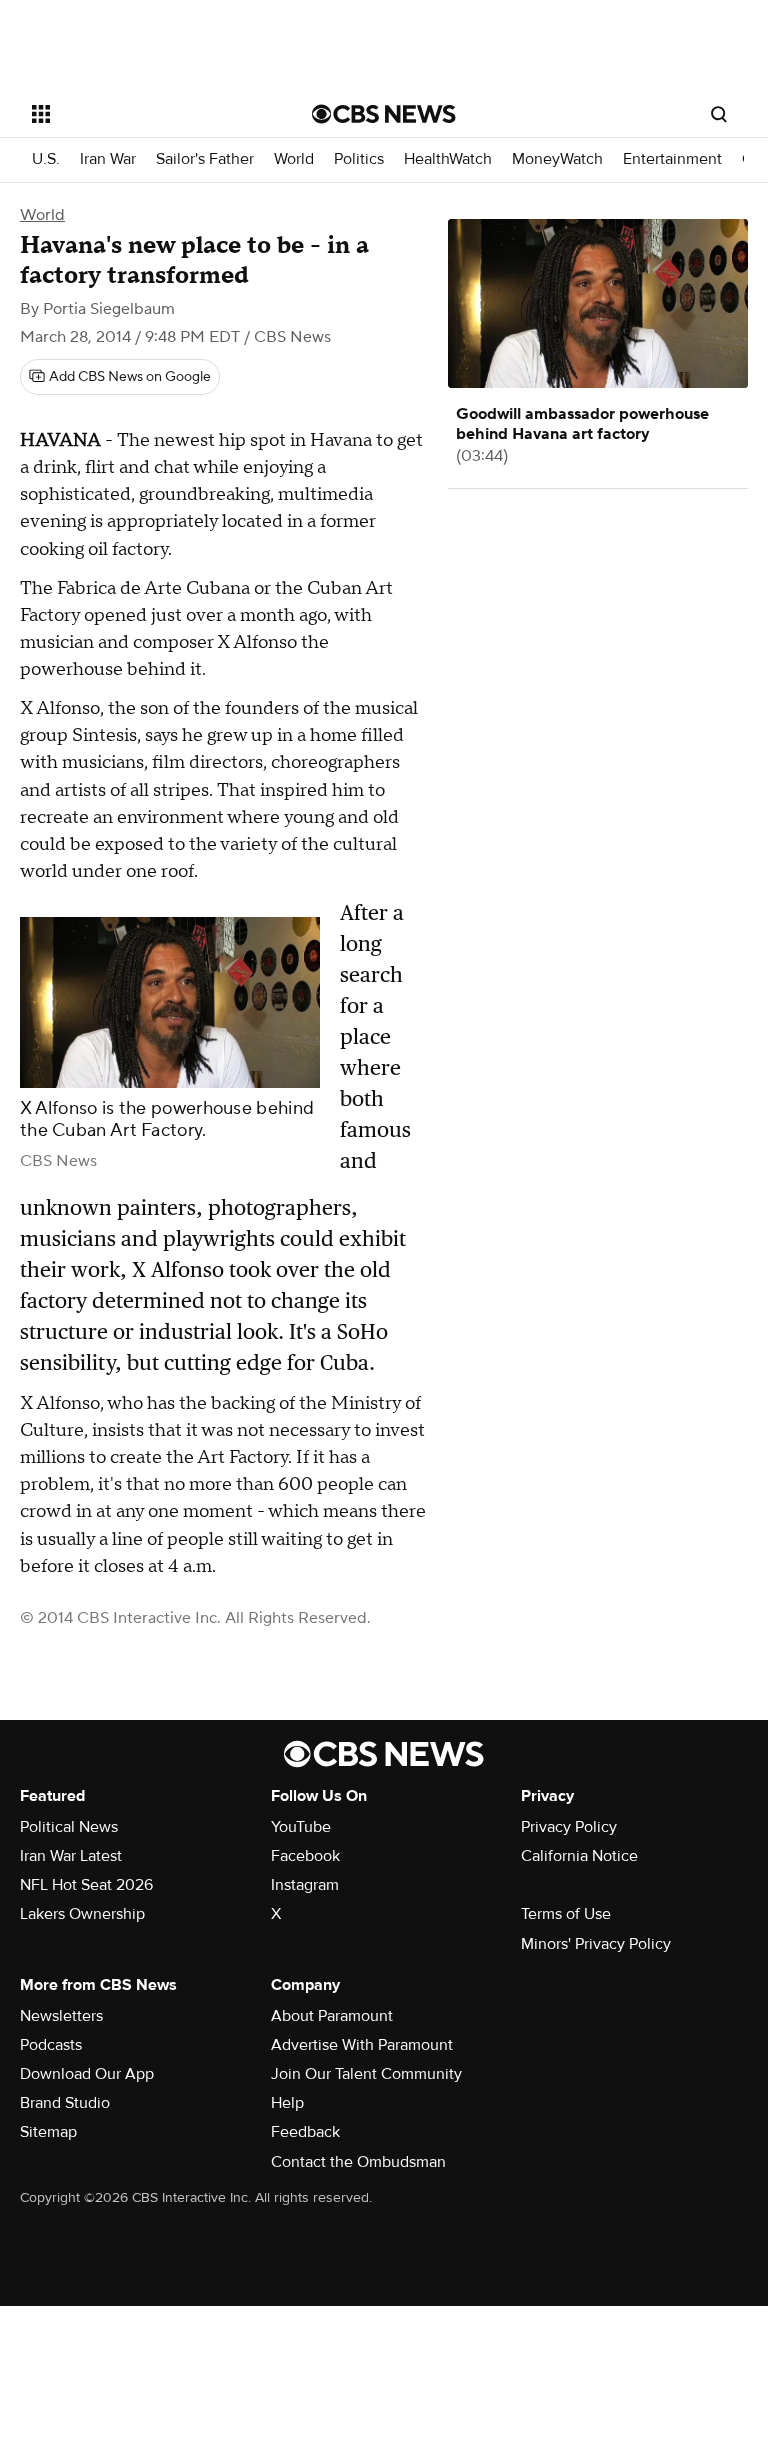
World (294, 159)
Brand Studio (65, 2103)
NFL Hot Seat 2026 (86, 1885)
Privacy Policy (569, 1827)
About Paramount (332, 2016)
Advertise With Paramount (362, 2045)
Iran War (108, 159)
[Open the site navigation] (149, 114)
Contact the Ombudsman (358, 2162)
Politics (359, 159)
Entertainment (672, 159)
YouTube (301, 1827)
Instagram (305, 1885)
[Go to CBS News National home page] (384, 114)
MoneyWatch (557, 159)
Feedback (305, 2132)
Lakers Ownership (82, 1914)
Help (287, 2103)
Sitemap (48, 2132)
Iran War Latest (71, 1856)
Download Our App (87, 2074)
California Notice (579, 1856)
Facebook (305, 1856)
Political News (69, 1827)
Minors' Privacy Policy (596, 1944)
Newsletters (61, 2016)
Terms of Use (566, 1914)
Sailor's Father (205, 159)
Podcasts (51, 2045)
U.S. (46, 159)
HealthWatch (448, 159)
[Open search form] (719, 114)
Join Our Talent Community (366, 2074)
